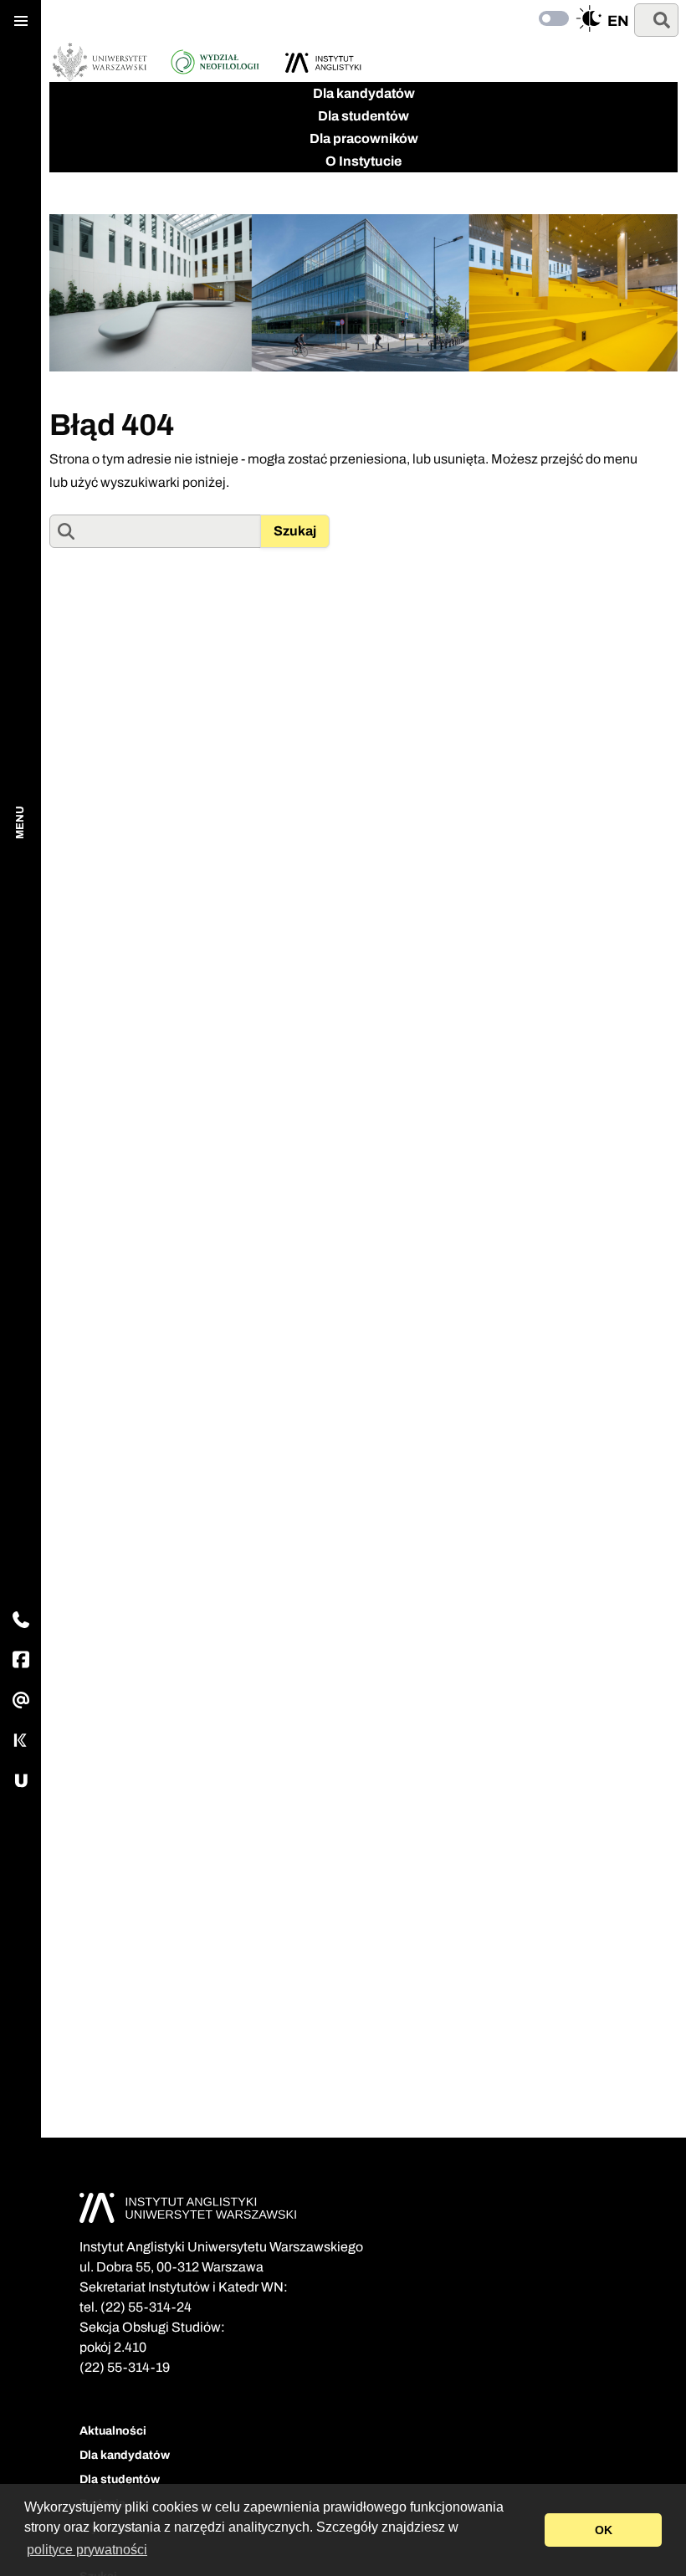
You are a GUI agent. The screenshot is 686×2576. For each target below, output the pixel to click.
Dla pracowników (364, 138)
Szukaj (295, 531)
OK (604, 2530)
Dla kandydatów (364, 93)
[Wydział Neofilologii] (215, 62)
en (618, 21)
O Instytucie (363, 161)
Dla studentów (363, 116)
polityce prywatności (87, 2550)
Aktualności (113, 2431)
